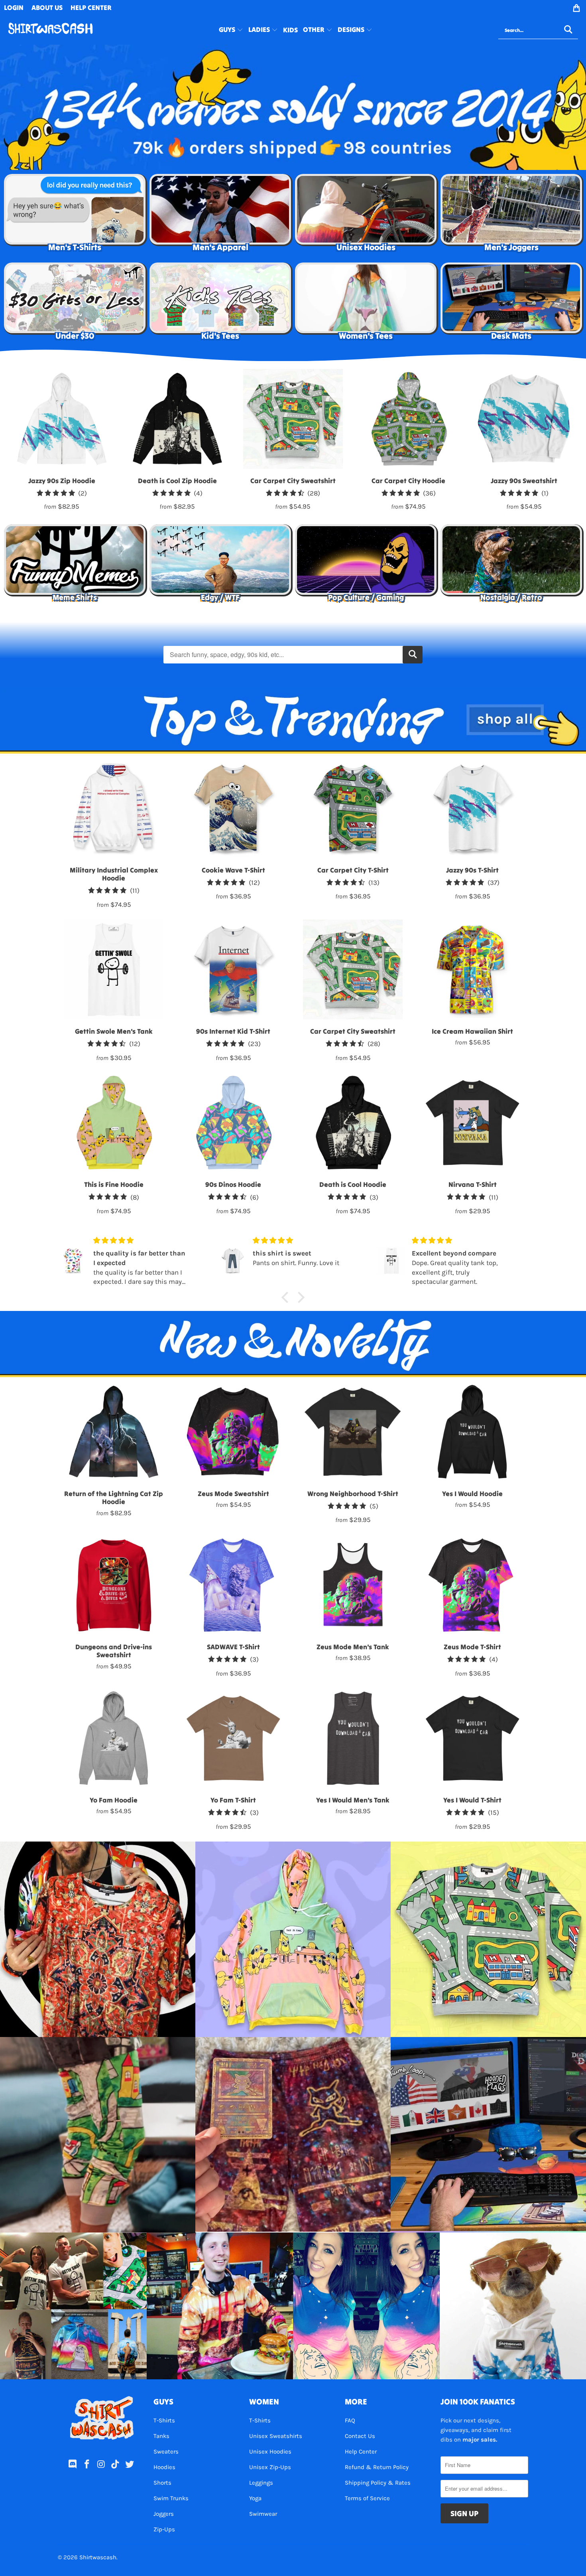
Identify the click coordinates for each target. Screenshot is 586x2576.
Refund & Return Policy (377, 2467)
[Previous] (18, 440)
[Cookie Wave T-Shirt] (233, 808)
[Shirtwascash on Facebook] (87, 2465)
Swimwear (263, 2514)
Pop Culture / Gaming (366, 565)
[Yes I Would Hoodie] (472, 1432)
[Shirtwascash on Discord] (73, 2465)
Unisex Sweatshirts (276, 2436)
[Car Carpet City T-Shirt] (353, 808)
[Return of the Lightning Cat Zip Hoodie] (114, 1432)
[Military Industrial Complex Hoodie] (114, 808)
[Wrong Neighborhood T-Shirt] (353, 1432)
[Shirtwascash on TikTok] (116, 2465)
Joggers (164, 2514)
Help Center (361, 2452)
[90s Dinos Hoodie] (233, 1123)
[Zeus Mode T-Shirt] (472, 1585)
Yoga (255, 2498)
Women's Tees (366, 304)
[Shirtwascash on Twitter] (130, 2465)
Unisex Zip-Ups (270, 2467)
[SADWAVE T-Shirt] (233, 1585)
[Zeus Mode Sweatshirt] (233, 1432)
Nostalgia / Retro (511, 565)
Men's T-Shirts (75, 215)
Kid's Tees (220, 304)
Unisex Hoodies (366, 215)
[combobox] (538, 30)
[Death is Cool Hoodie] (353, 1123)
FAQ (350, 2420)
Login (14, 8)
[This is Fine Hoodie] (114, 1123)
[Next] (568, 440)
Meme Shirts (75, 565)
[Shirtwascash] (50, 30)
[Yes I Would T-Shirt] (472, 1738)
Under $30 (75, 304)
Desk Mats (511, 304)
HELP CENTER (91, 8)
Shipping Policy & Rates (378, 2483)
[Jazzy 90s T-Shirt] (472, 808)
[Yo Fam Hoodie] (114, 1738)
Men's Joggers (511, 215)
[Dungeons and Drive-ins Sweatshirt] (114, 1585)
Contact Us (360, 2436)
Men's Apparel (220, 215)
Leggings (261, 2483)
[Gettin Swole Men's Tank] (114, 969)
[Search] (413, 655)
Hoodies (164, 2467)
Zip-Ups (164, 2529)
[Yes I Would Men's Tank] (353, 1738)
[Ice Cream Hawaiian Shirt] (472, 969)
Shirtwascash (98, 2557)
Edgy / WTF (220, 565)
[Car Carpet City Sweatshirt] (353, 969)
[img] (141, 1241)
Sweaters (166, 2452)
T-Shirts (164, 2420)
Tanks (161, 2436)
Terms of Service (367, 2498)
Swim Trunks (171, 2498)
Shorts (162, 2483)
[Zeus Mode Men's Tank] (353, 1585)
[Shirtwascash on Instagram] (101, 2465)
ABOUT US (47, 8)
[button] (231, 30)
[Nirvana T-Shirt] (472, 1123)
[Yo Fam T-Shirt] (233, 1738)
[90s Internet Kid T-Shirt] (233, 969)
